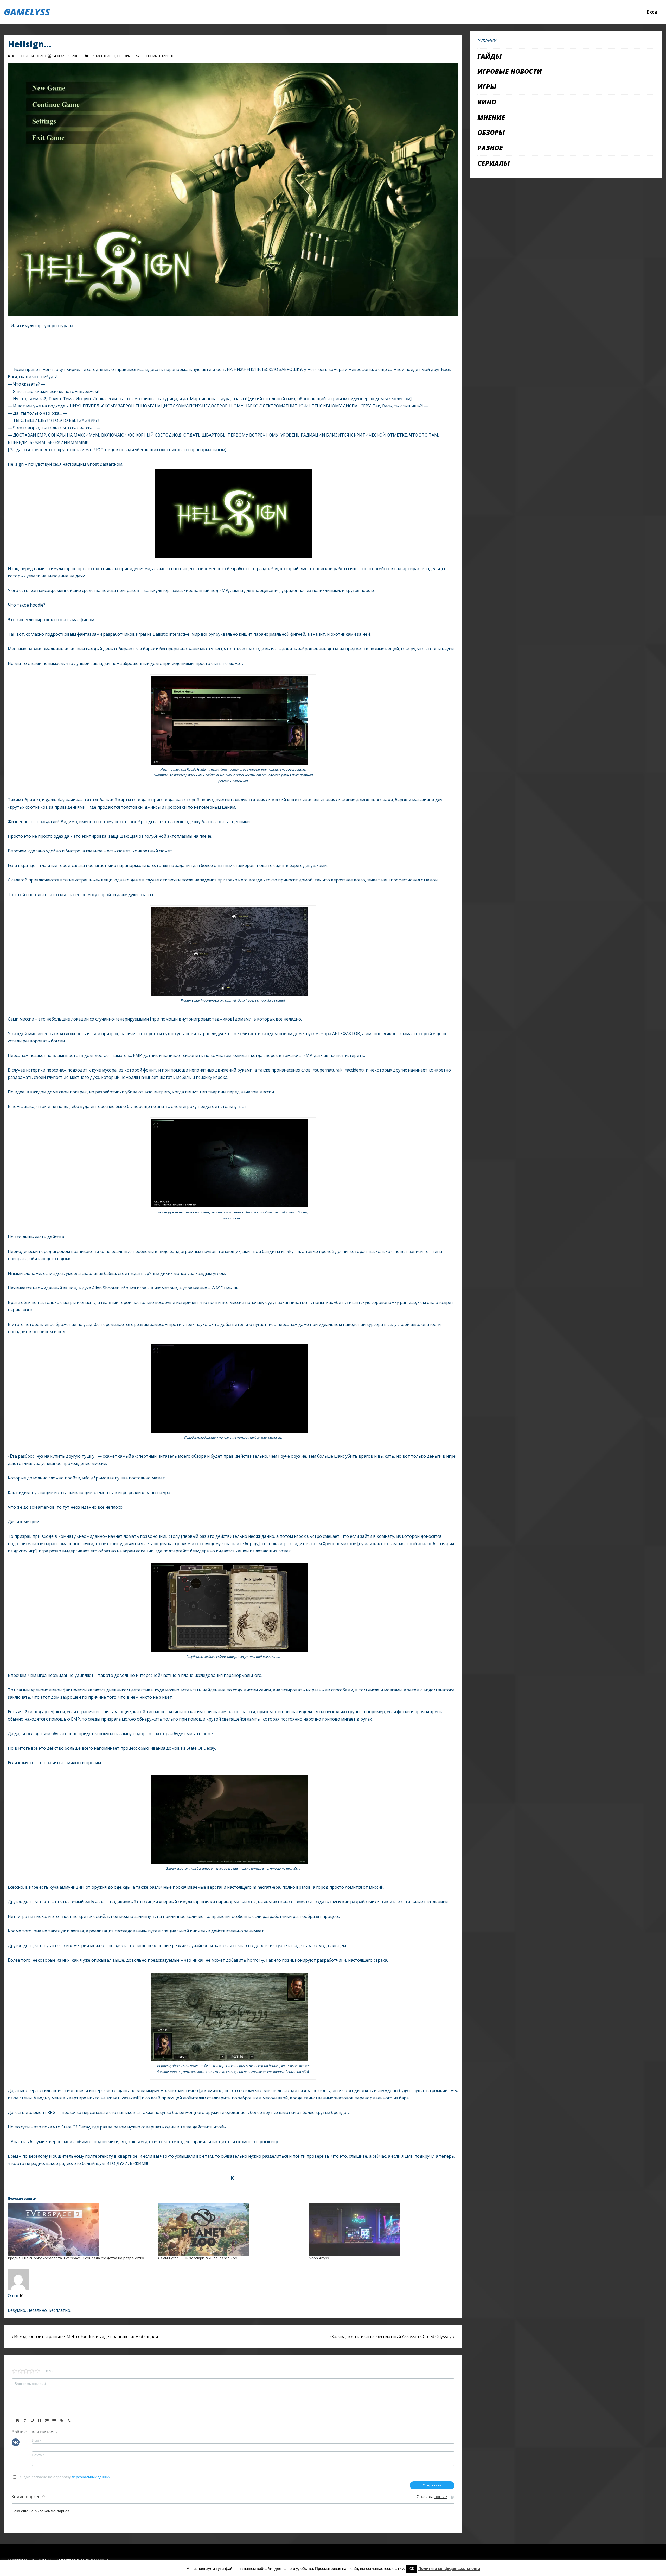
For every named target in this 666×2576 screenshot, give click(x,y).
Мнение (491, 117)
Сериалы (494, 163)
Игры (111, 56)
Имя (37, 2441)
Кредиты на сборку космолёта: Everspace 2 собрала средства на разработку (76, 2258)
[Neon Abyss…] (381, 2229)
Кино (487, 102)
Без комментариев (157, 56)
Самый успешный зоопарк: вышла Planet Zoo (198, 2258)
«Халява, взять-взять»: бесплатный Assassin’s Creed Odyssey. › (392, 2336)
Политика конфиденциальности (449, 2569)
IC (22, 2296)
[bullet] (54, 2421)
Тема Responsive (95, 2560)
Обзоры (124, 56)
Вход (652, 12)
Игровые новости (510, 71)
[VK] (16, 2442)
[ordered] (47, 2421)
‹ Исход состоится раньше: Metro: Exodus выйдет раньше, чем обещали (85, 2336)
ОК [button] (412, 2569)
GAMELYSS (27, 12)
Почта (38, 2455)
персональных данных (91, 2477)
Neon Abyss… (320, 2258)
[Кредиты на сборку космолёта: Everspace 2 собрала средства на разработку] (80, 2229)
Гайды (490, 56)
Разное (490, 148)
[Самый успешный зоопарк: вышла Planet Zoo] (231, 2229)
